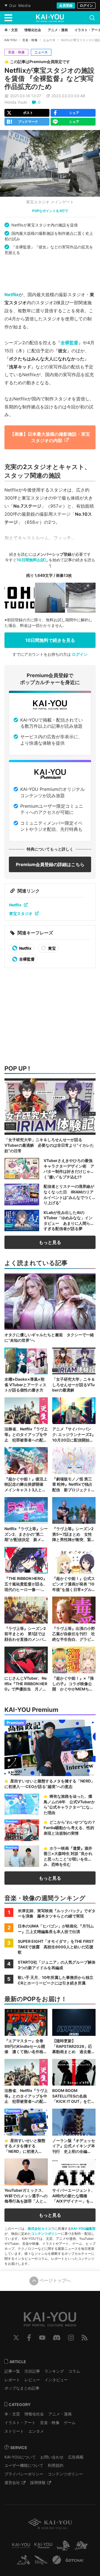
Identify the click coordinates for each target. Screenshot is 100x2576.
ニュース (49, 40)
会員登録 (66, 5)
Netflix (12, 295)
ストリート (14, 2431)
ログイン (86, 5)
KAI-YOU (11, 40)
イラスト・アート (20, 2422)
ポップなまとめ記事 (22, 2388)
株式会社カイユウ (41, 2229)
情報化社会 (34, 2414)
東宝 (52, 948)
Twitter (16, 2338)
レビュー (32, 2380)
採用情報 (38, 2483)
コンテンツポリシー (46, 2234)
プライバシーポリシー (24, 2474)
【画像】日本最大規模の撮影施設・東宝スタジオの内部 (50, 437)
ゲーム (70, 2422)
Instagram (71, 2338)
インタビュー (56, 2380)
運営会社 (12, 2483)
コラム (74, 2371)
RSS (85, 2338)
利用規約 (56, 2465)
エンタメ (36, 2431)
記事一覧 (12, 2371)
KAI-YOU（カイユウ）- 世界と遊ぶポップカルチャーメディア (50, 18)
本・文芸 (12, 2414)
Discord (57, 2338)
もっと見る (50, 1242)
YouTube (42, 2338)
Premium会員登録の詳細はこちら (50, 864)
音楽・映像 (30, 40)
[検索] (92, 18)
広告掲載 (76, 2457)
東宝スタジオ (21, 913)
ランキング (54, 2371)
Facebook (29, 2338)
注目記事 (32, 2371)
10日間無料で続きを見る (50, 640)
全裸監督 (69, 343)
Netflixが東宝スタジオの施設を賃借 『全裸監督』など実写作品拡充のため (49, 78)
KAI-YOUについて (20, 2457)
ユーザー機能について (24, 2465)
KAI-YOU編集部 (83, 2229)
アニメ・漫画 (60, 2414)
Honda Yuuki (16, 102)
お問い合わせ (52, 2457)
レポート (12, 2380)
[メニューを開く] (8, 18)
